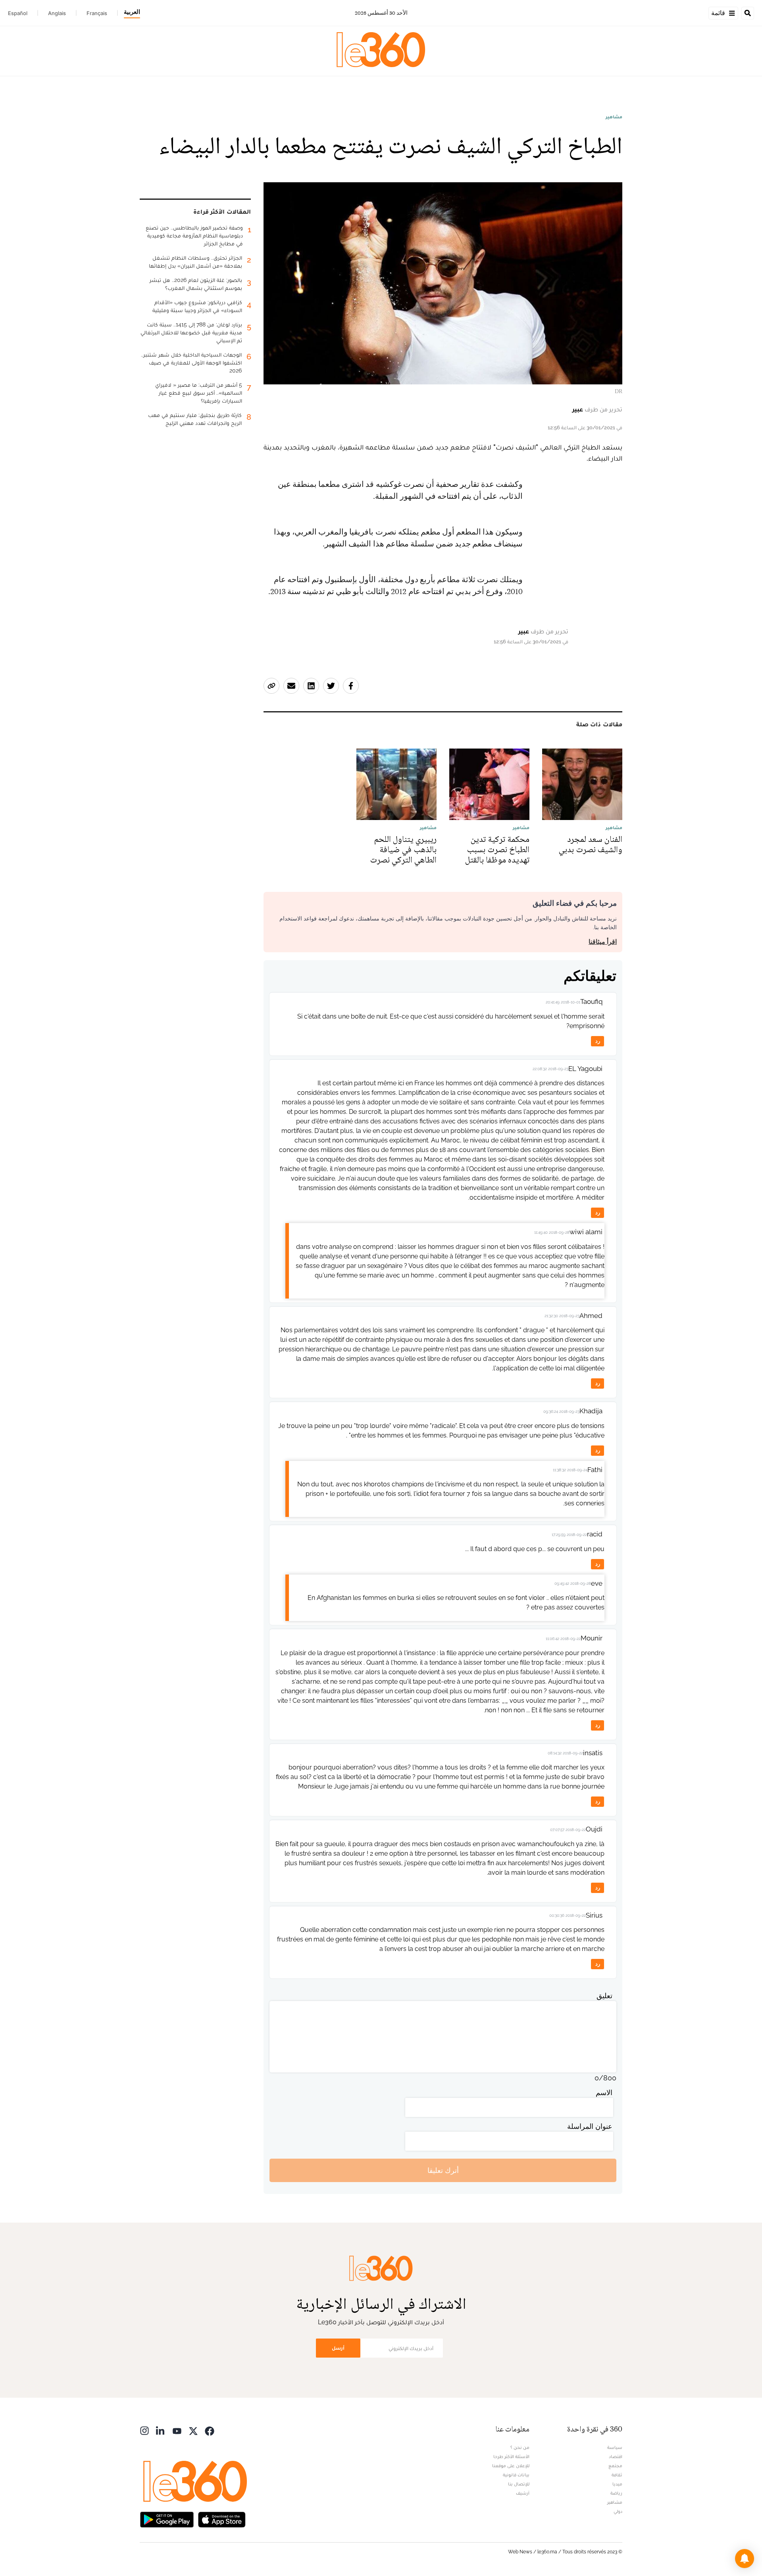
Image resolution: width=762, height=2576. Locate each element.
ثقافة (617, 2475)
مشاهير (614, 117)
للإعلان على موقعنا (511, 2466)
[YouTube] (177, 2430)
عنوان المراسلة (590, 2126)
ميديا (617, 2484)
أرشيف (523, 2493)
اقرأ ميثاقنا (603, 942)
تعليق (604, 1996)
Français (97, 13)
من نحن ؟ (520, 2447)
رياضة (616, 2493)
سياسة (615, 2447)
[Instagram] (144, 2430)
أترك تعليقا (443, 2170)
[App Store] (222, 2519)
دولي (618, 2511)
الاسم (604, 2093)
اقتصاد (616, 2456)
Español (18, 13)
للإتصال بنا (519, 2484)
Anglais (57, 13)
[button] (745, 2559)
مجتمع (615, 2466)
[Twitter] (193, 2430)
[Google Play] (167, 2519)
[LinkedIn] (161, 2430)
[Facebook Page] (210, 2430)
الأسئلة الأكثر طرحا (511, 2456)
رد (598, 1041)
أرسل (338, 2348)
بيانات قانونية (516, 2475)
